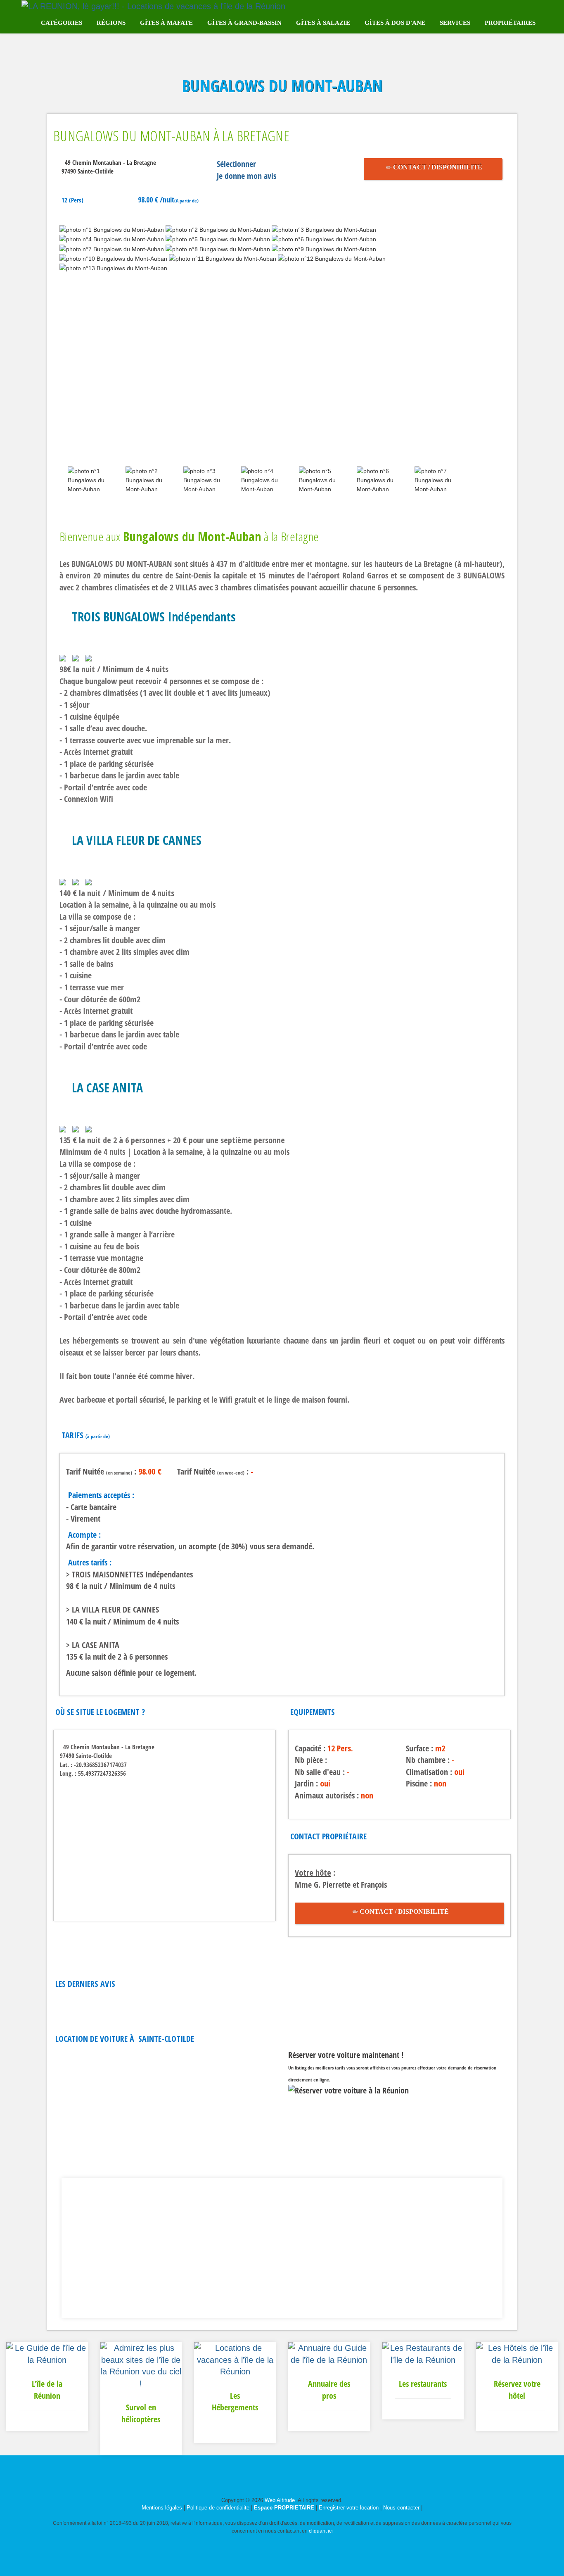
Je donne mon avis (246, 176)
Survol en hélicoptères (141, 2413)
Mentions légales (162, 2508)
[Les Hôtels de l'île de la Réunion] (517, 2353)
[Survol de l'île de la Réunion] (141, 2365)
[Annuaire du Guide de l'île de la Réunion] (329, 2353)
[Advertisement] (282, 2248)
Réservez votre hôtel (517, 2390)
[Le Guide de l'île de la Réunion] (47, 2353)
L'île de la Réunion (47, 2390)
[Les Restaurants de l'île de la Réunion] (423, 2353)
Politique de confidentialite (218, 2508)
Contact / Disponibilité (437, 167)
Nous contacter (401, 2508)
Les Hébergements (235, 2402)
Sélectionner (236, 164)
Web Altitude (280, 2500)
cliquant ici (321, 2531)
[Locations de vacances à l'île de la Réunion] (235, 2359)
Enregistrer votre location (349, 2508)
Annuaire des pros (329, 2390)
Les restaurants (423, 2384)
